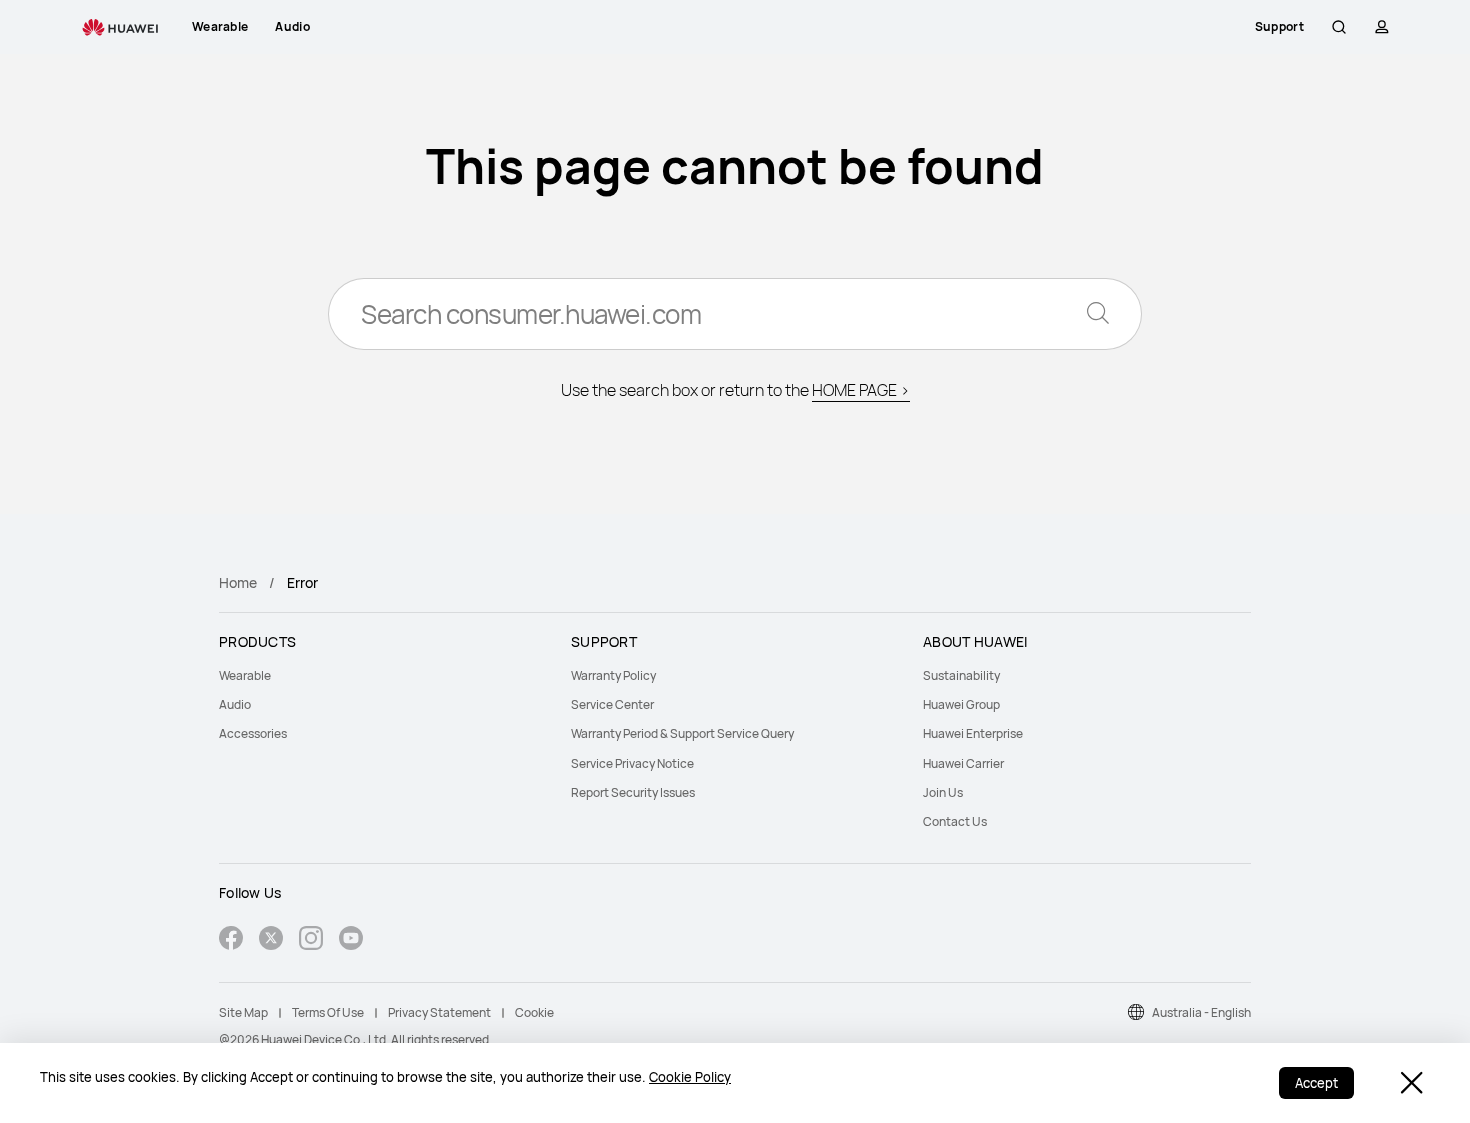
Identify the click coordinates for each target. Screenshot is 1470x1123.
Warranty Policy (613, 675)
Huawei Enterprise (973, 733)
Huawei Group (961, 704)
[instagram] (311, 940)
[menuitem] (383, 675)
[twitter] (271, 940)
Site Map (243, 1012)
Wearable (245, 675)
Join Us (943, 792)
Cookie (534, 1012)
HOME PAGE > (861, 390)
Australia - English (1201, 1012)
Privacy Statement (439, 1012)
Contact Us (955, 821)
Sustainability (961, 675)
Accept (1316, 1083)
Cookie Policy (690, 1077)
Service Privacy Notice (632, 763)
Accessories (253, 733)
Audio (235, 704)
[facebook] (231, 940)
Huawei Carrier (963, 763)
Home (238, 582)
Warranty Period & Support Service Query (682, 733)
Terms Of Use (328, 1012)
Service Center (612, 704)
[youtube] (351, 940)
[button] (1339, 27)
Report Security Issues (633, 792)
